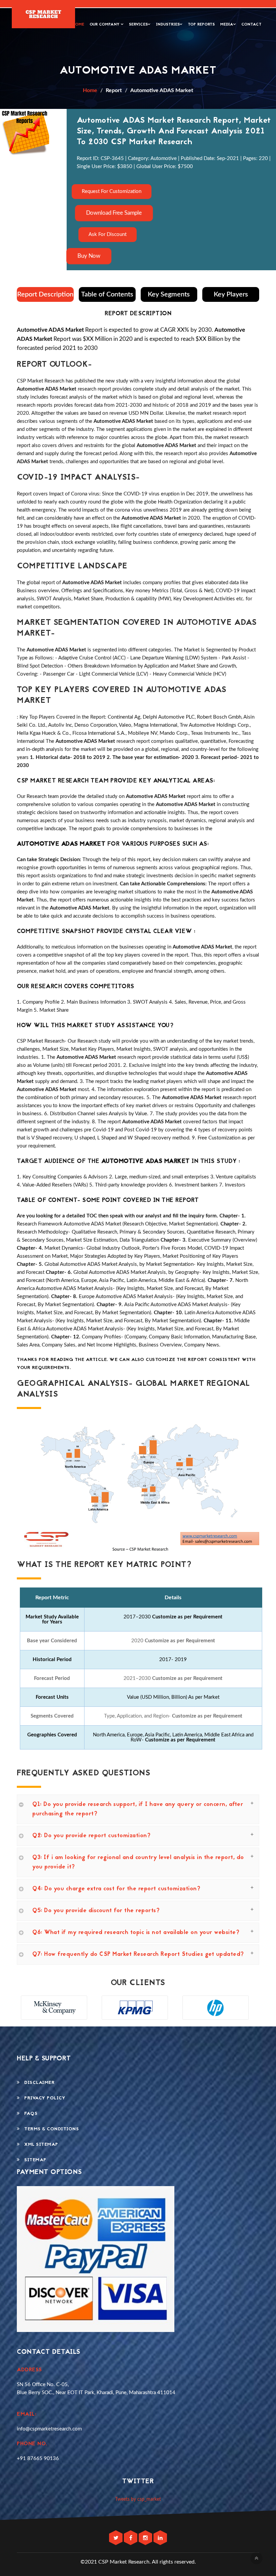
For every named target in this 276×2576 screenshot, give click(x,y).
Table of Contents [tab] (107, 294)
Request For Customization (112, 191)
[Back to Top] (256, 2558)
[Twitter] (116, 2538)
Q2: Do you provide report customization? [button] (91, 1836)
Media (227, 25)
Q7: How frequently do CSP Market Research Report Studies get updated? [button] (138, 1955)
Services (138, 25)
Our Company (105, 25)
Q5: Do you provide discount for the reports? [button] (96, 1911)
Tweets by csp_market (138, 2499)
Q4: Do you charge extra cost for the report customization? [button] (116, 1889)
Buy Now (89, 256)
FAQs (29, 2114)
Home (78, 25)
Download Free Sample (114, 213)
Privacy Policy (43, 2098)
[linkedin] (160, 2538)
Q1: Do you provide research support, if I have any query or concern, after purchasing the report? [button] (138, 1809)
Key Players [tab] (231, 294)
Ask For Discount (108, 234)
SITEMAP (33, 2160)
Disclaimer (37, 2083)
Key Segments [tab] (169, 294)
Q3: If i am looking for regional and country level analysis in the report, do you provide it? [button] (138, 1862)
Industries (168, 25)
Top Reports (201, 25)
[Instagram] (146, 2538)
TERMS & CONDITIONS (49, 2129)
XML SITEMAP (39, 2145)
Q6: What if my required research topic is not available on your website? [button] (136, 1933)
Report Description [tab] (45, 294)
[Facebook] (131, 2538)
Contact (251, 25)
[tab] (138, 1809)
